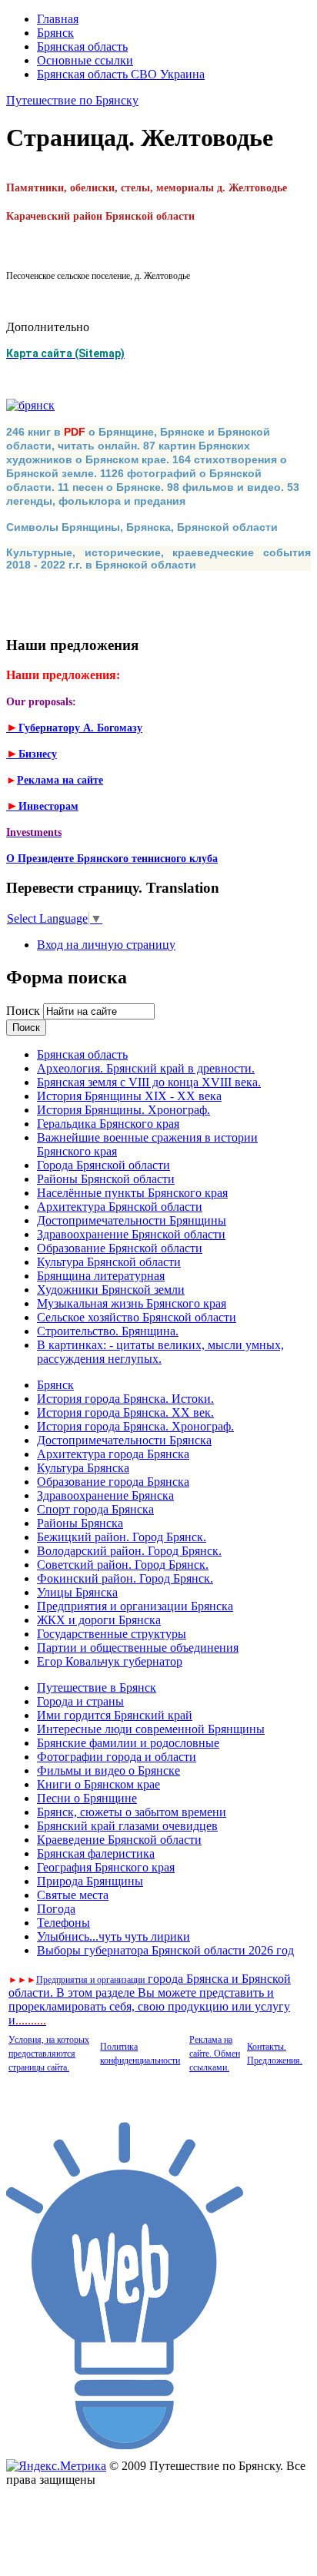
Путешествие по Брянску (72, 100)
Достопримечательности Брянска (124, 1440)
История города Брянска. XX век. (125, 1412)
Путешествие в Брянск (97, 1687)
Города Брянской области (103, 1165)
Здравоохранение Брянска (105, 1495)
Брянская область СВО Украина (121, 74)
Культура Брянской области (109, 1262)
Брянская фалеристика (96, 1853)
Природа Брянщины (90, 1881)
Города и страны (80, 1701)
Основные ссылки (85, 60)
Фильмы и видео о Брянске (108, 1770)
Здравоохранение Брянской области (131, 1234)
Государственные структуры (112, 1634)
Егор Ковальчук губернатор (110, 1661)
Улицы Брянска (77, 1592)
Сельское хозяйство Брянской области (137, 1317)
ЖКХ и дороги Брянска (99, 1620)
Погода (56, 1909)
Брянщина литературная (101, 1276)
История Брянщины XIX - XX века (129, 1096)
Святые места (73, 1895)
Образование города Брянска (113, 1482)
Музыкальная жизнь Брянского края (132, 1303)
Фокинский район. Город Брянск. (125, 1578)
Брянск (55, 33)
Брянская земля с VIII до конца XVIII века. (149, 1082)
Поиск (25, 1011)
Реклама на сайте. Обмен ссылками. (215, 2054)
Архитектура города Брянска (113, 1454)
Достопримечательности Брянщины (132, 1220)
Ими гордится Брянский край (115, 1715)
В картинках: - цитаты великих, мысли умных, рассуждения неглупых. (160, 1352)
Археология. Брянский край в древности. (146, 1068)
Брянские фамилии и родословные (128, 1743)
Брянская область (82, 46)
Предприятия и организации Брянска (135, 1606)
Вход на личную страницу (106, 945)
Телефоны (63, 1923)
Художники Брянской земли (111, 1290)
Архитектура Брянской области (120, 1207)
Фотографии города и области (117, 1757)
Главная (58, 19)
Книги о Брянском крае (98, 1784)
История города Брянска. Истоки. (125, 1399)
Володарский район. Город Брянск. (129, 1551)
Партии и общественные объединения (138, 1648)
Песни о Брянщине (87, 1798)
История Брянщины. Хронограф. (123, 1110)
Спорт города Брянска (95, 1509)
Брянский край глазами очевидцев (127, 1826)
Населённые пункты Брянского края (132, 1193)
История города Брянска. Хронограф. (135, 1426)
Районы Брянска (80, 1523)
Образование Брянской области (120, 1248)
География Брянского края (106, 1867)
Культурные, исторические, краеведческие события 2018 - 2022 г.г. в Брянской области (158, 559)
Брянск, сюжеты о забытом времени (132, 1812)
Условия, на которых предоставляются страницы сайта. (49, 2054)
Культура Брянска (83, 1468)
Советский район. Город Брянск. (123, 1565)
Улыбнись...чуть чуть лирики (113, 1936)
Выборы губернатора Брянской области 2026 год (165, 1950)
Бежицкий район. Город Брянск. (122, 1537)
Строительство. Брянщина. (108, 1331)
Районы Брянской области (106, 1179)
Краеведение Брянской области (119, 1840)
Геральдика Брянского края (108, 1124)
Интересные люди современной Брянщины (151, 1729)
